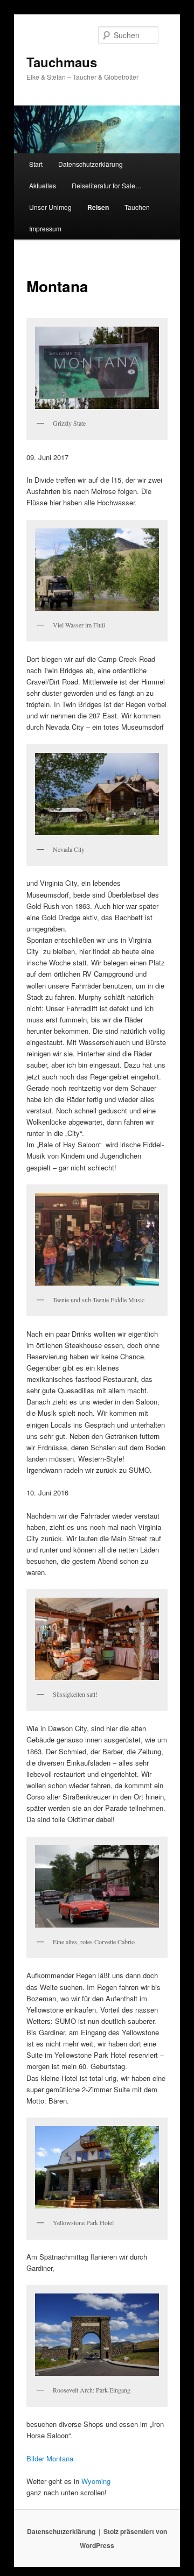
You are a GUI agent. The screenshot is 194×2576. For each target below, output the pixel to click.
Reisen (98, 207)
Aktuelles (43, 185)
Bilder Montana (50, 2458)
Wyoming (96, 2481)
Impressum (45, 228)
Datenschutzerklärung (91, 164)
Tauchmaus (62, 62)
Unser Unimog (50, 207)
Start (36, 164)
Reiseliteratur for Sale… (107, 185)
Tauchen (137, 207)
